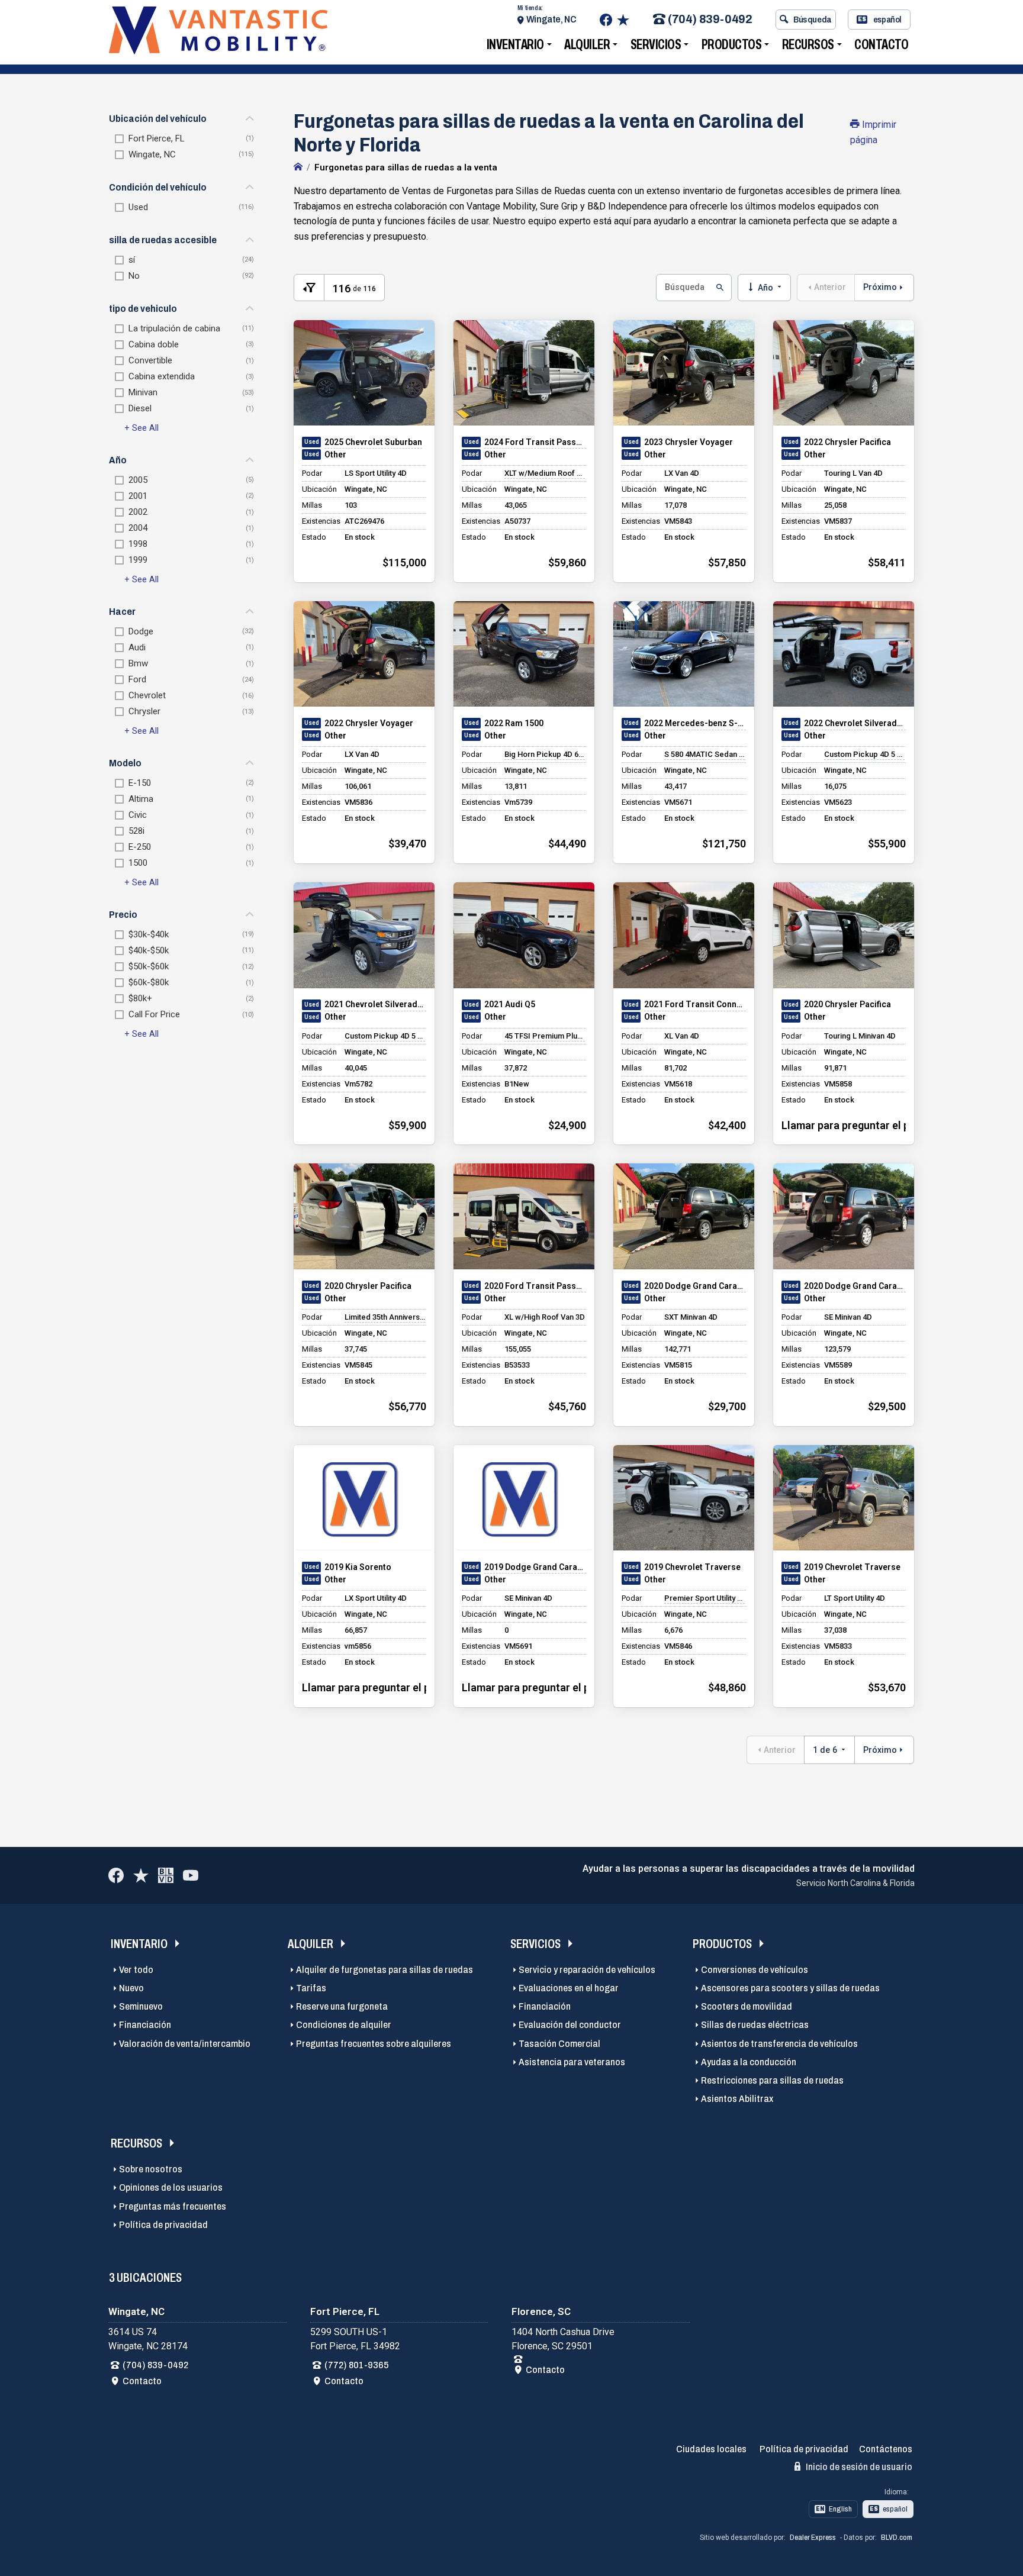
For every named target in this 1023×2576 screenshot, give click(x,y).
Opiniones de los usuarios (171, 2187)
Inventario (515, 45)
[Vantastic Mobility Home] (298, 167)
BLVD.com (897, 2538)
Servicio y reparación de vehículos (587, 1970)
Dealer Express (813, 2538)
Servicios (656, 45)
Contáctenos (886, 2449)
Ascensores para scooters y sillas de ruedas (790, 1988)
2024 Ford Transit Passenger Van (535, 442)
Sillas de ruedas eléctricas (755, 2025)
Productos (732, 45)
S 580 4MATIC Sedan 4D (704, 754)
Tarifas (311, 1988)
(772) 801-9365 (357, 2365)
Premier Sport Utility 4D (704, 1598)
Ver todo (136, 1970)
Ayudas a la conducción (749, 2062)
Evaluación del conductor (570, 2025)
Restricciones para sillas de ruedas (772, 2080)
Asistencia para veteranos (572, 2062)
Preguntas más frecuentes (173, 2206)
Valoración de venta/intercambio (185, 2044)
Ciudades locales (711, 2449)
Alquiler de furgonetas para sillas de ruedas (385, 1970)
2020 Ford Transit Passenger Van (535, 1286)
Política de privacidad (163, 2225)
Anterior (830, 287)
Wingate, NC (551, 19)
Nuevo (131, 1988)
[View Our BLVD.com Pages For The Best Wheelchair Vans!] (166, 1875)
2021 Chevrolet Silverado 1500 (375, 1004)
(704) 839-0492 (710, 20)
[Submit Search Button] (719, 288)
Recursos (808, 45)
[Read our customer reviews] (623, 20)
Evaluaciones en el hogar (569, 1988)
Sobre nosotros (151, 2169)
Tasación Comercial (559, 2044)
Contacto (881, 45)
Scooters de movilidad (747, 2006)
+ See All (141, 428)
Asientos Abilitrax (737, 2099)
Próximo (880, 287)
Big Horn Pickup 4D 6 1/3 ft (545, 754)
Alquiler (587, 45)
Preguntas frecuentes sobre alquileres (374, 2044)
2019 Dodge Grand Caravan (535, 1567)
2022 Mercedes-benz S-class (695, 723)
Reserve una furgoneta (342, 2006)
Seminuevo (141, 2006)
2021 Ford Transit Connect (695, 1004)
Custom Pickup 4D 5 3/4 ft (864, 754)
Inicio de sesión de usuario (858, 2467)
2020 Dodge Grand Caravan (695, 1286)
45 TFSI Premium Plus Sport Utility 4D (545, 1036)
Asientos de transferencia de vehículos (779, 2044)
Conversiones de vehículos (755, 1970)
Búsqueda (813, 20)
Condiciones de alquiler (344, 2025)
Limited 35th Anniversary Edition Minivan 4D (385, 1317)
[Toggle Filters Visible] (309, 288)
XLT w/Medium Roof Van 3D (545, 473)
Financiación (145, 2025)
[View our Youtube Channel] (191, 1875)
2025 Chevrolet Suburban (373, 442)
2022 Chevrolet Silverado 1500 (855, 723)
